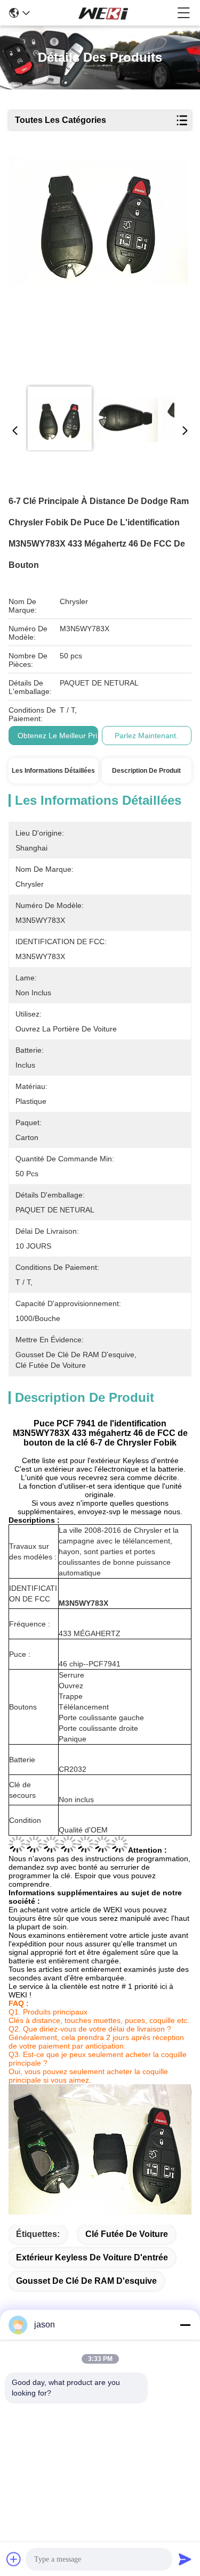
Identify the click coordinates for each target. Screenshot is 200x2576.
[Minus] (185, 2325)
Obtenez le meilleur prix (59, 736)
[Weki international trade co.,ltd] (103, 13)
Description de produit (146, 771)
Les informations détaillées (53, 771)
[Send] (185, 2559)
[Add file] (14, 2559)
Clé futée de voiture (127, 2234)
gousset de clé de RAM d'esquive (86, 2281)
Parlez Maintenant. (146, 736)
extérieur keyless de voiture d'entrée (92, 2257)
